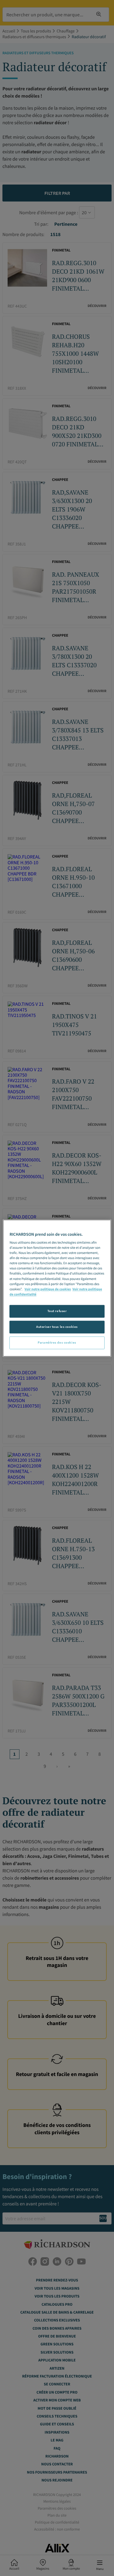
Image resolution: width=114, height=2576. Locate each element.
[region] (57, 1288)
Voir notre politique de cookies (48, 1289)
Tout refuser (57, 1311)
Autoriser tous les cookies (57, 1327)
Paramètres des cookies (57, 1342)
